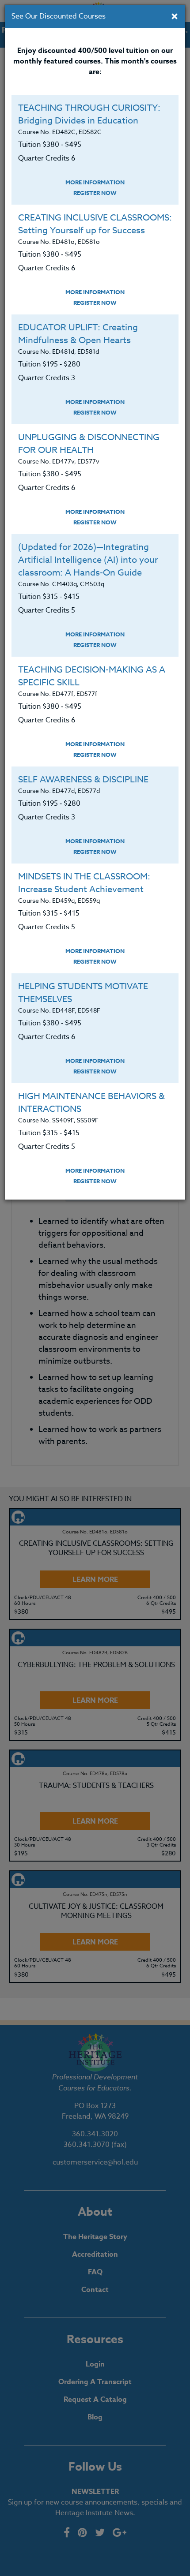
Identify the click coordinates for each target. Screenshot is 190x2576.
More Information (95, 182)
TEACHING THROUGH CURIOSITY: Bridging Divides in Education (89, 114)
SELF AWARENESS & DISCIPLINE (83, 780)
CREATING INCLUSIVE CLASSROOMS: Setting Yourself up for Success (95, 224)
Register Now (95, 193)
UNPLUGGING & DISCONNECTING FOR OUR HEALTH (89, 444)
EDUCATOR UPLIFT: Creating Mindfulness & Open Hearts (78, 334)
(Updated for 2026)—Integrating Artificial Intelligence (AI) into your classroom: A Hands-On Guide (88, 560)
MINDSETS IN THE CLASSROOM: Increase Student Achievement (84, 883)
